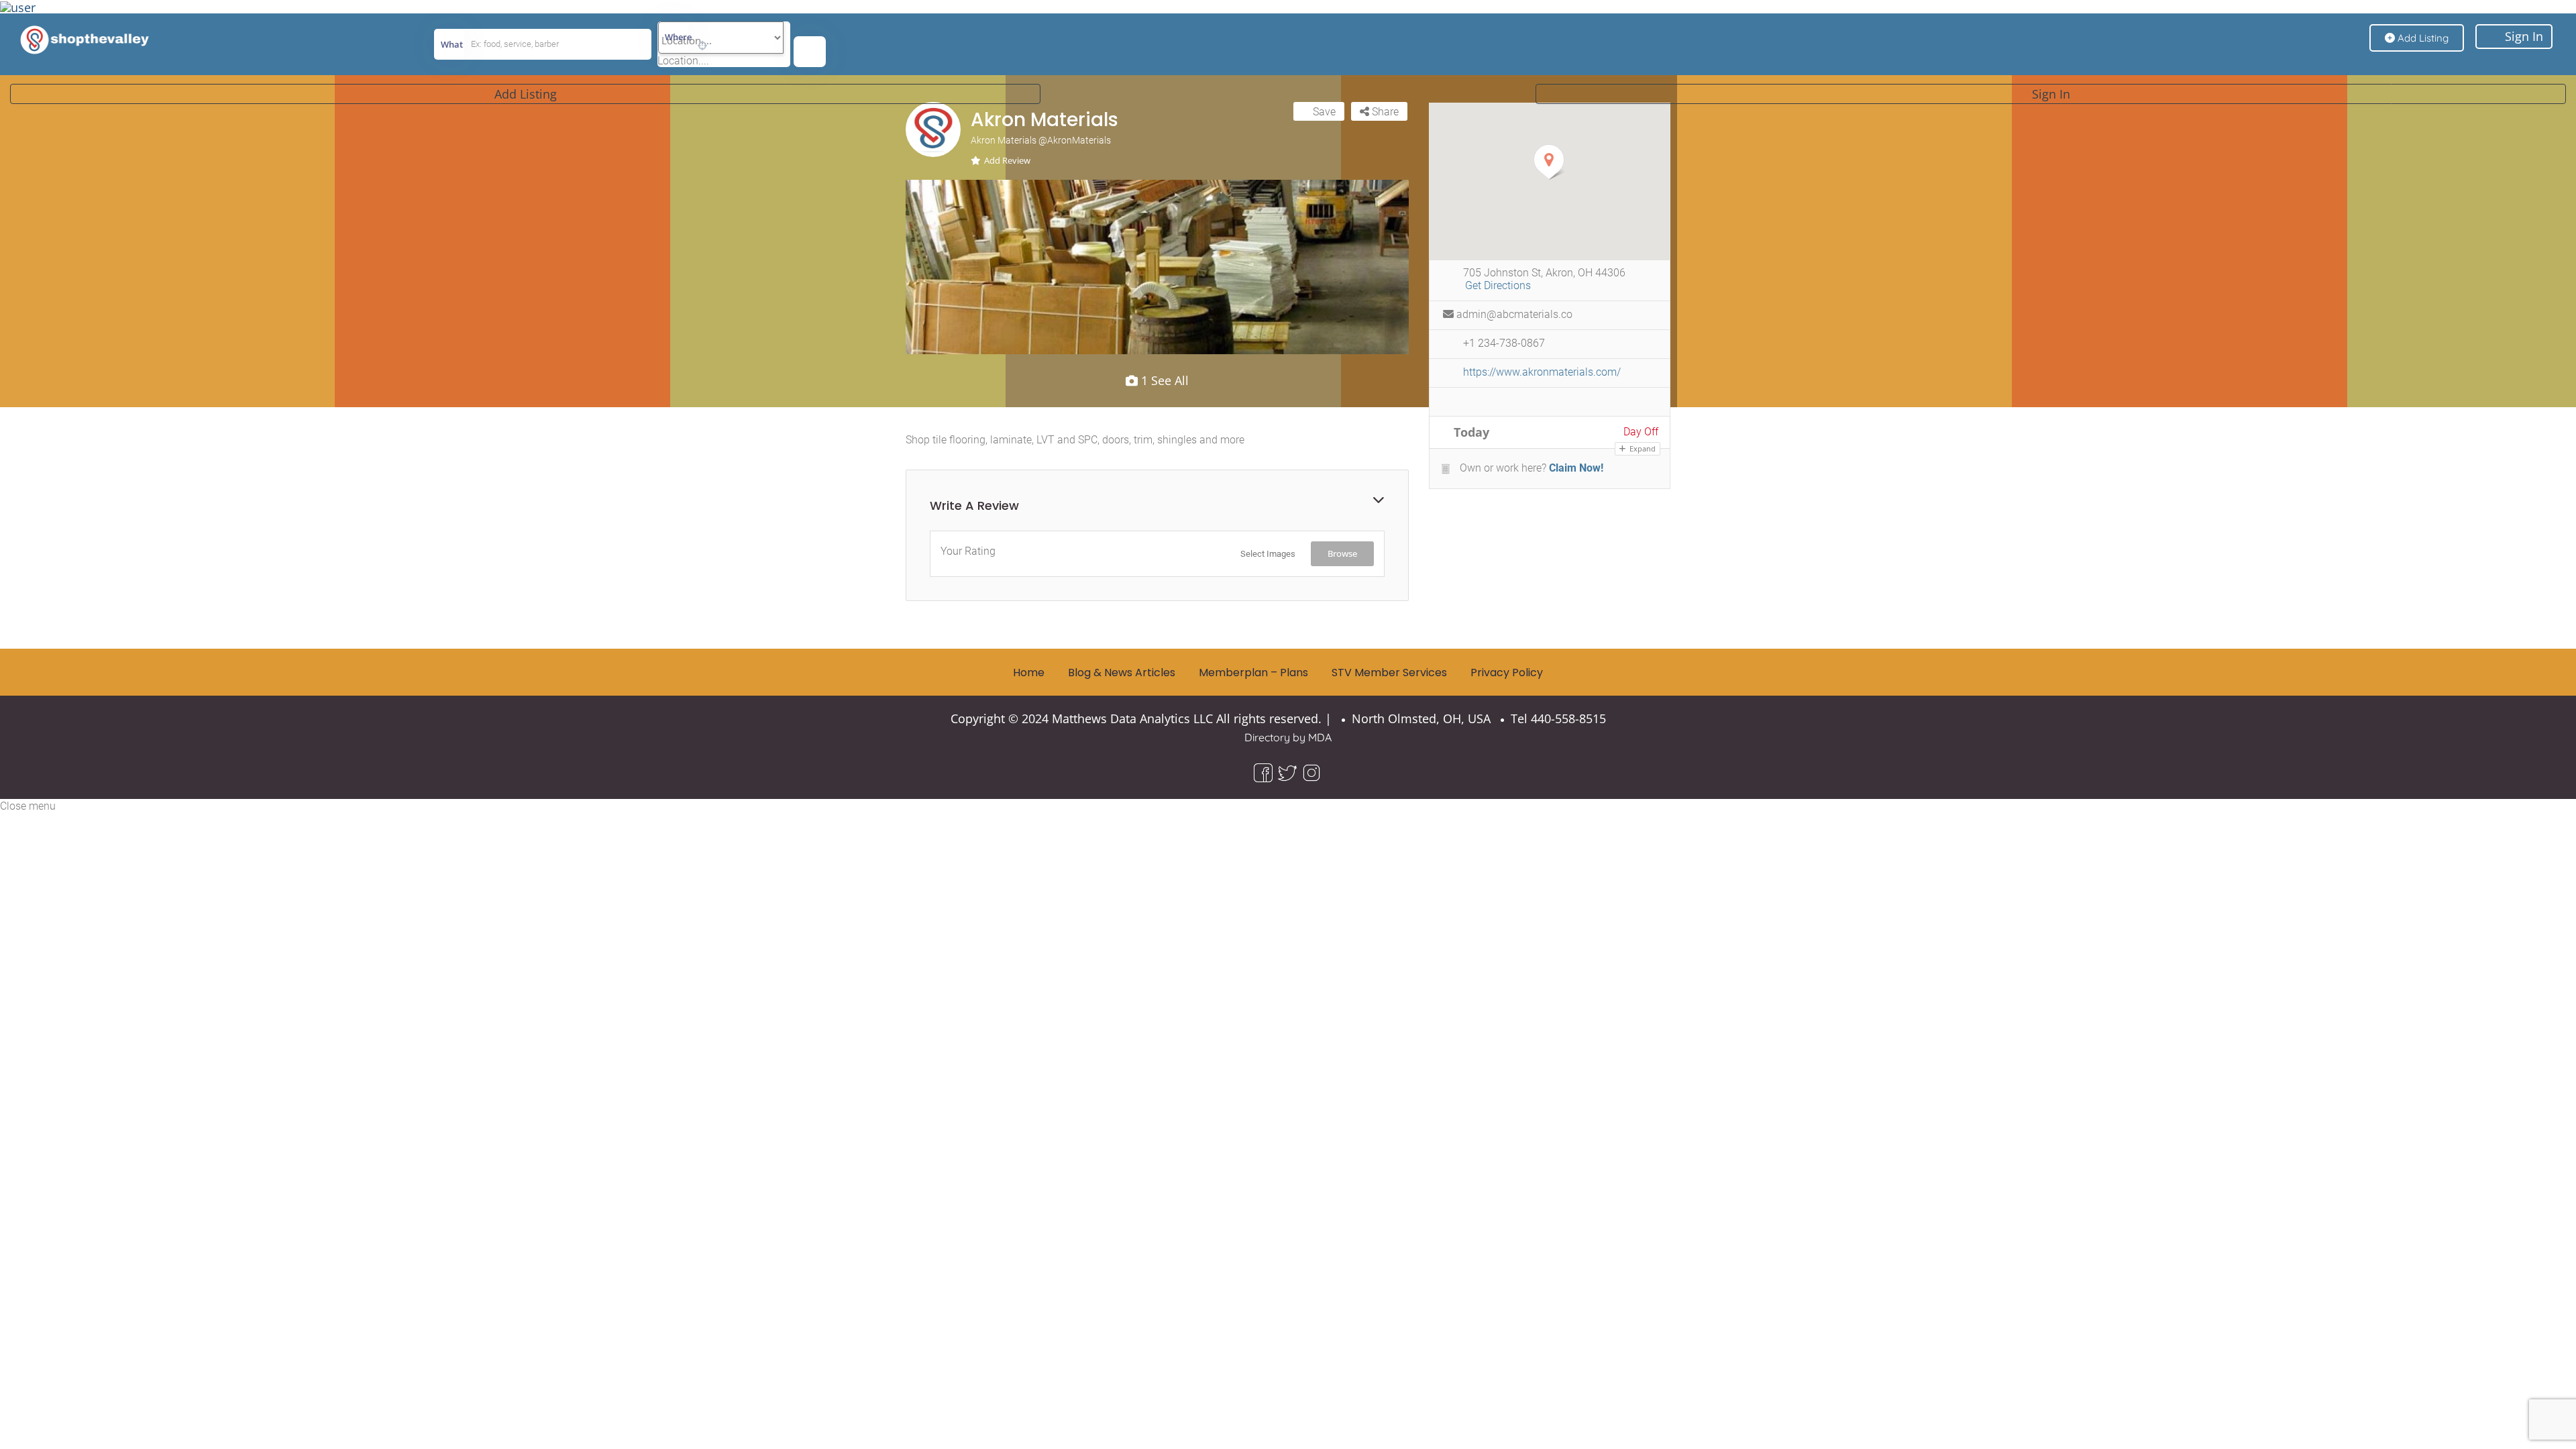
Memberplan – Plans (1253, 673)
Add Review (1007, 160)
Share (1384, 112)
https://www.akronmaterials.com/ (1542, 372)
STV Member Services (1389, 673)
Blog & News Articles (1122, 673)
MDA (1320, 737)
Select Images (1268, 554)
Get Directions (1498, 285)
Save (1323, 112)
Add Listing (526, 94)
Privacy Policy (1507, 673)
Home (1029, 673)
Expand (1642, 448)
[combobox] (683, 61)
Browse (1342, 553)
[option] (1157, 267)
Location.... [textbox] (683, 61)
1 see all (1163, 380)
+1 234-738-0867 (1504, 343)
